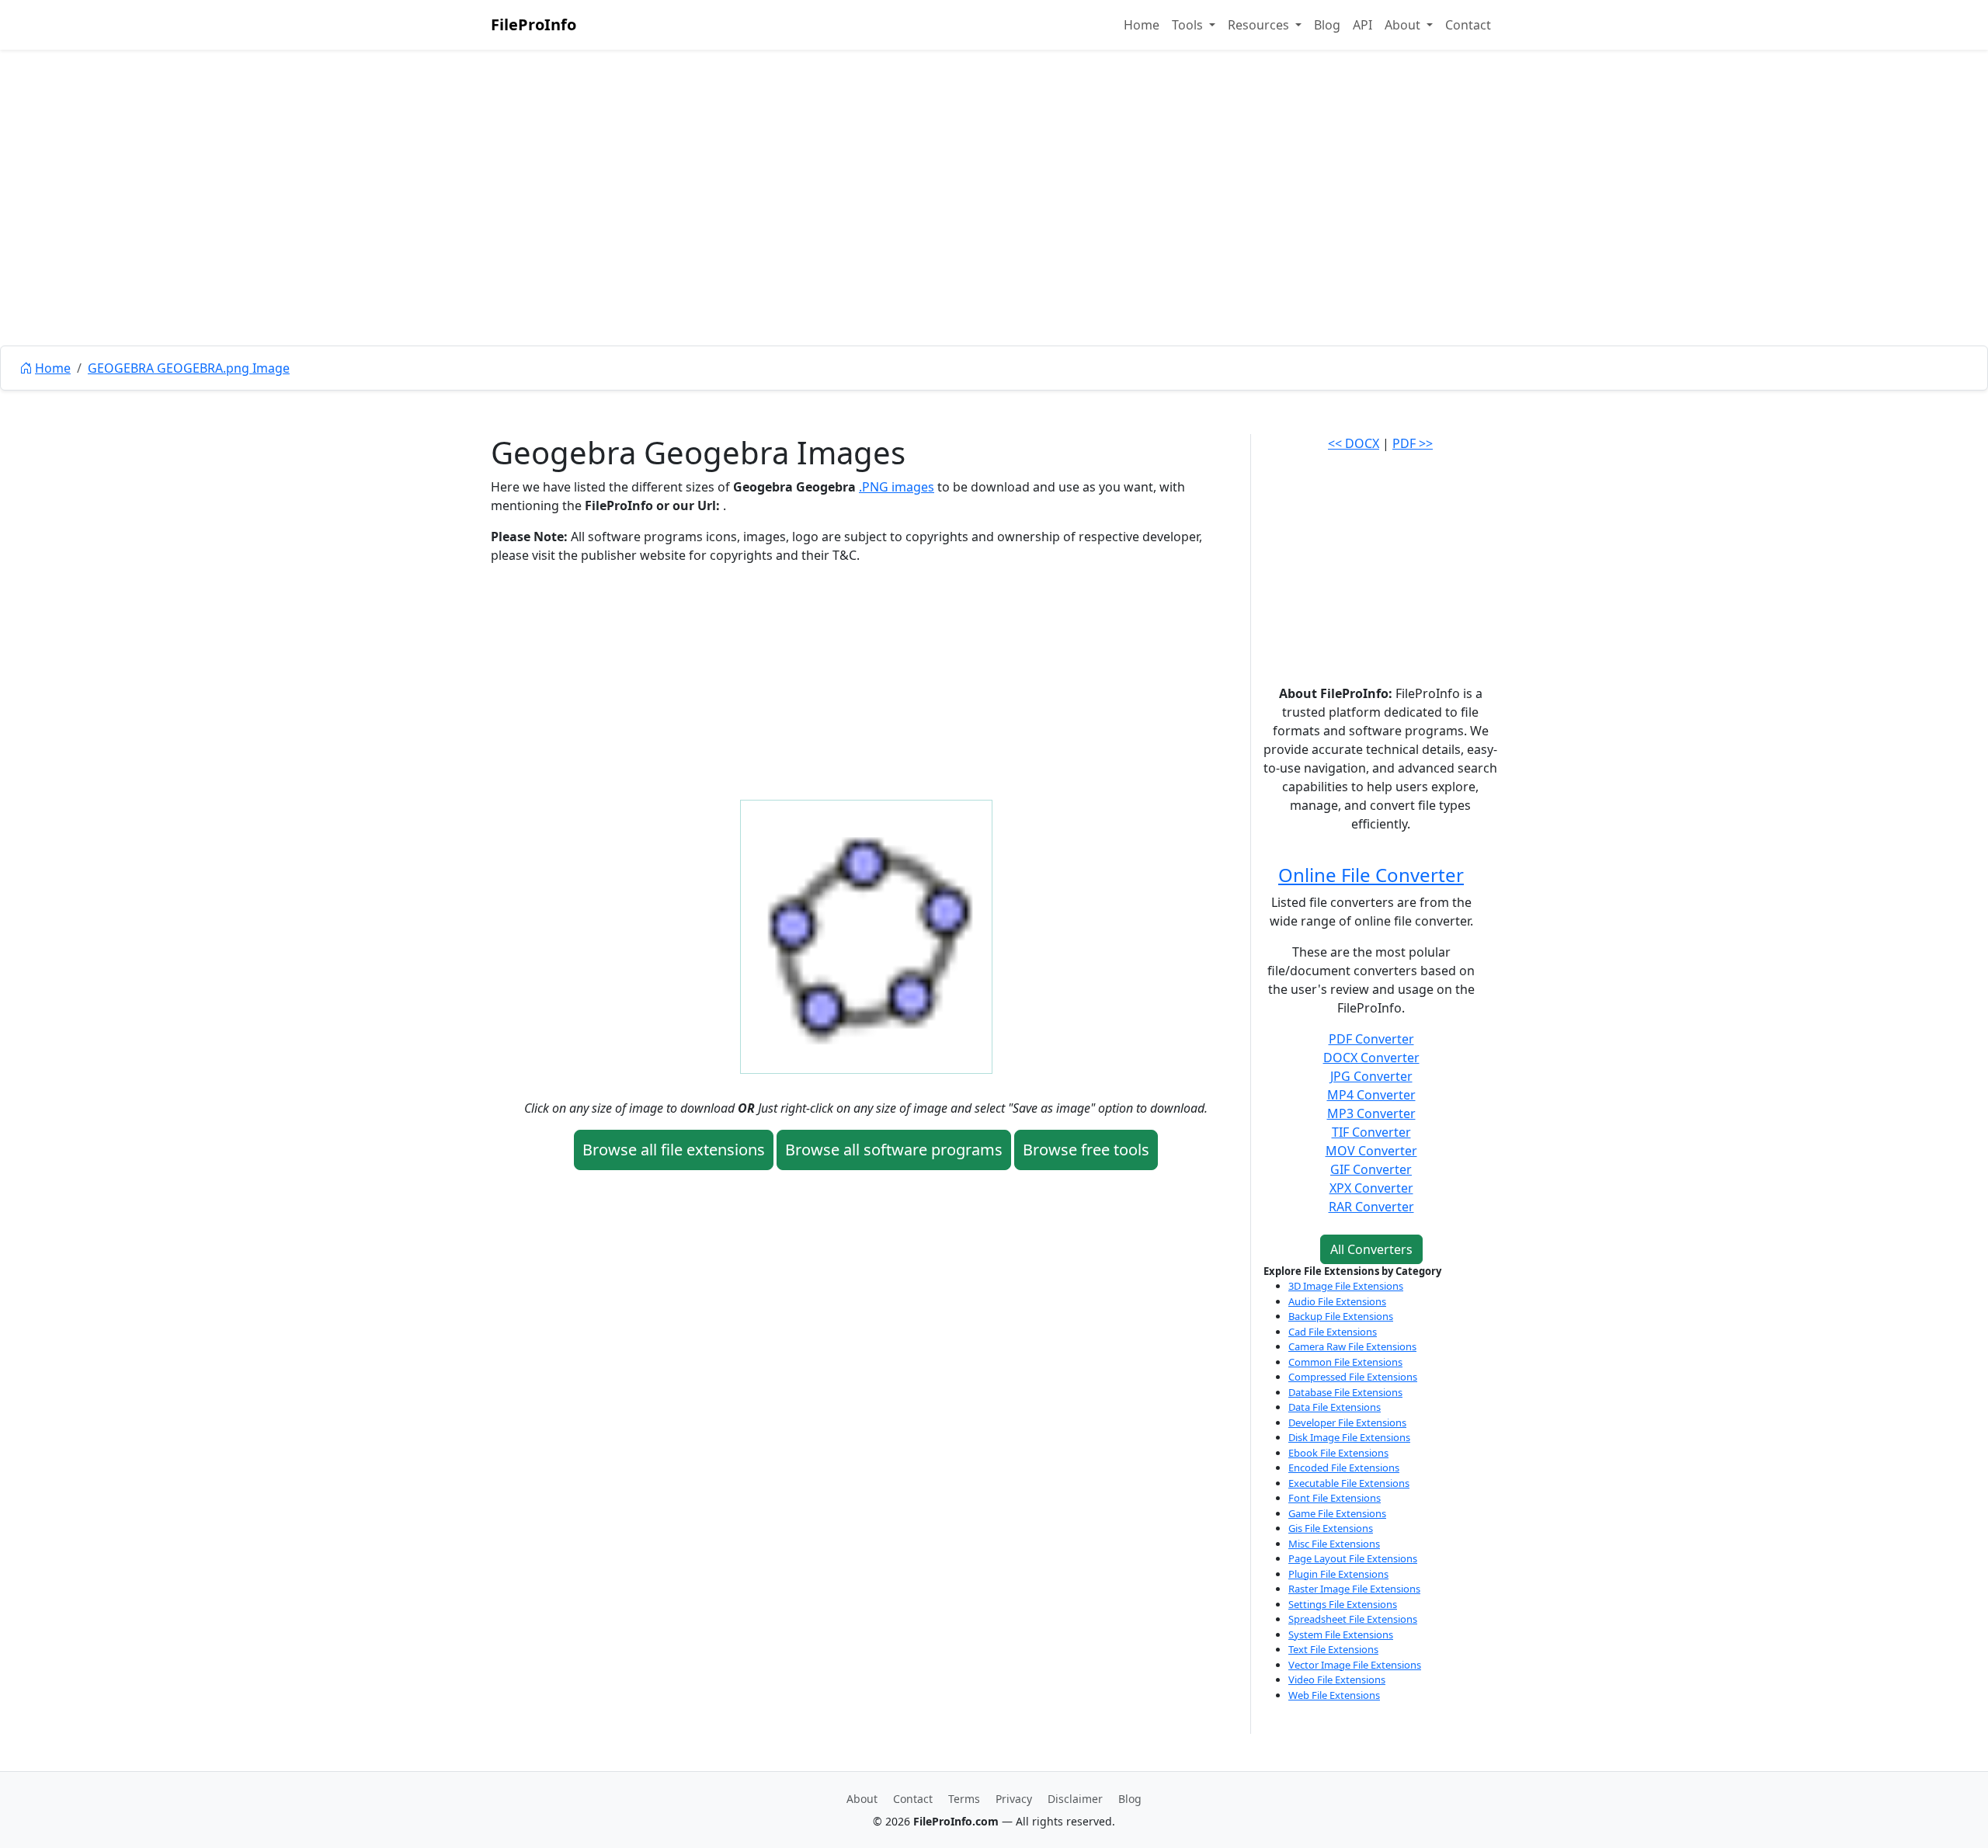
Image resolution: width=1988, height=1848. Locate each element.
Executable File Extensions (1349, 1483)
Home (1142, 25)
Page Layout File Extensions (1353, 1558)
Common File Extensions (1345, 1362)
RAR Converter (1371, 1207)
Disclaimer (1075, 1799)
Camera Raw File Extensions (1352, 1346)
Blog (1327, 25)
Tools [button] (1189, 25)
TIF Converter (1371, 1132)
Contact (1468, 25)
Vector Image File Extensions (1355, 1665)
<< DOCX (1354, 443)
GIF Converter (1371, 1169)
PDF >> (1413, 443)
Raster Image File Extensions (1354, 1589)
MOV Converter (1371, 1151)
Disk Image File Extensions (1349, 1437)
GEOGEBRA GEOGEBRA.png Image (189, 368)
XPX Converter (1371, 1188)
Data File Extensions (1335, 1407)
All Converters (1371, 1249)
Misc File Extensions (1334, 1544)
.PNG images (897, 487)
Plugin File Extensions (1338, 1574)
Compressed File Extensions (1353, 1377)
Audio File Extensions (1337, 1301)
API (1362, 25)
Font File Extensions (1335, 1498)
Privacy (1014, 1799)
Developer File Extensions (1347, 1422)
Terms (964, 1799)
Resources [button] (1260, 25)
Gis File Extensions (1331, 1528)
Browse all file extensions (674, 1150)
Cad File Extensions (1333, 1332)
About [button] (1404, 25)
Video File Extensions (1337, 1680)
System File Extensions (1341, 1634)
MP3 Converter (1371, 1113)
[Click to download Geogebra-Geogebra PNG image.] (866, 936)
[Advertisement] (994, 233)
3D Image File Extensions (1346, 1286)
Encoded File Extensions (1344, 1468)
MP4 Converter (1371, 1095)
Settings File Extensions (1343, 1604)
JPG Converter (1371, 1076)
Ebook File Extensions (1338, 1453)
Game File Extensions (1337, 1513)
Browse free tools (1086, 1150)
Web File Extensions (1334, 1695)
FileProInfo (533, 24)
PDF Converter (1371, 1039)
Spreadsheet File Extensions (1353, 1619)
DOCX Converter (1371, 1058)
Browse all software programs (894, 1150)
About (862, 1799)
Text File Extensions (1333, 1649)
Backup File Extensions (1341, 1316)
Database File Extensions (1345, 1392)
